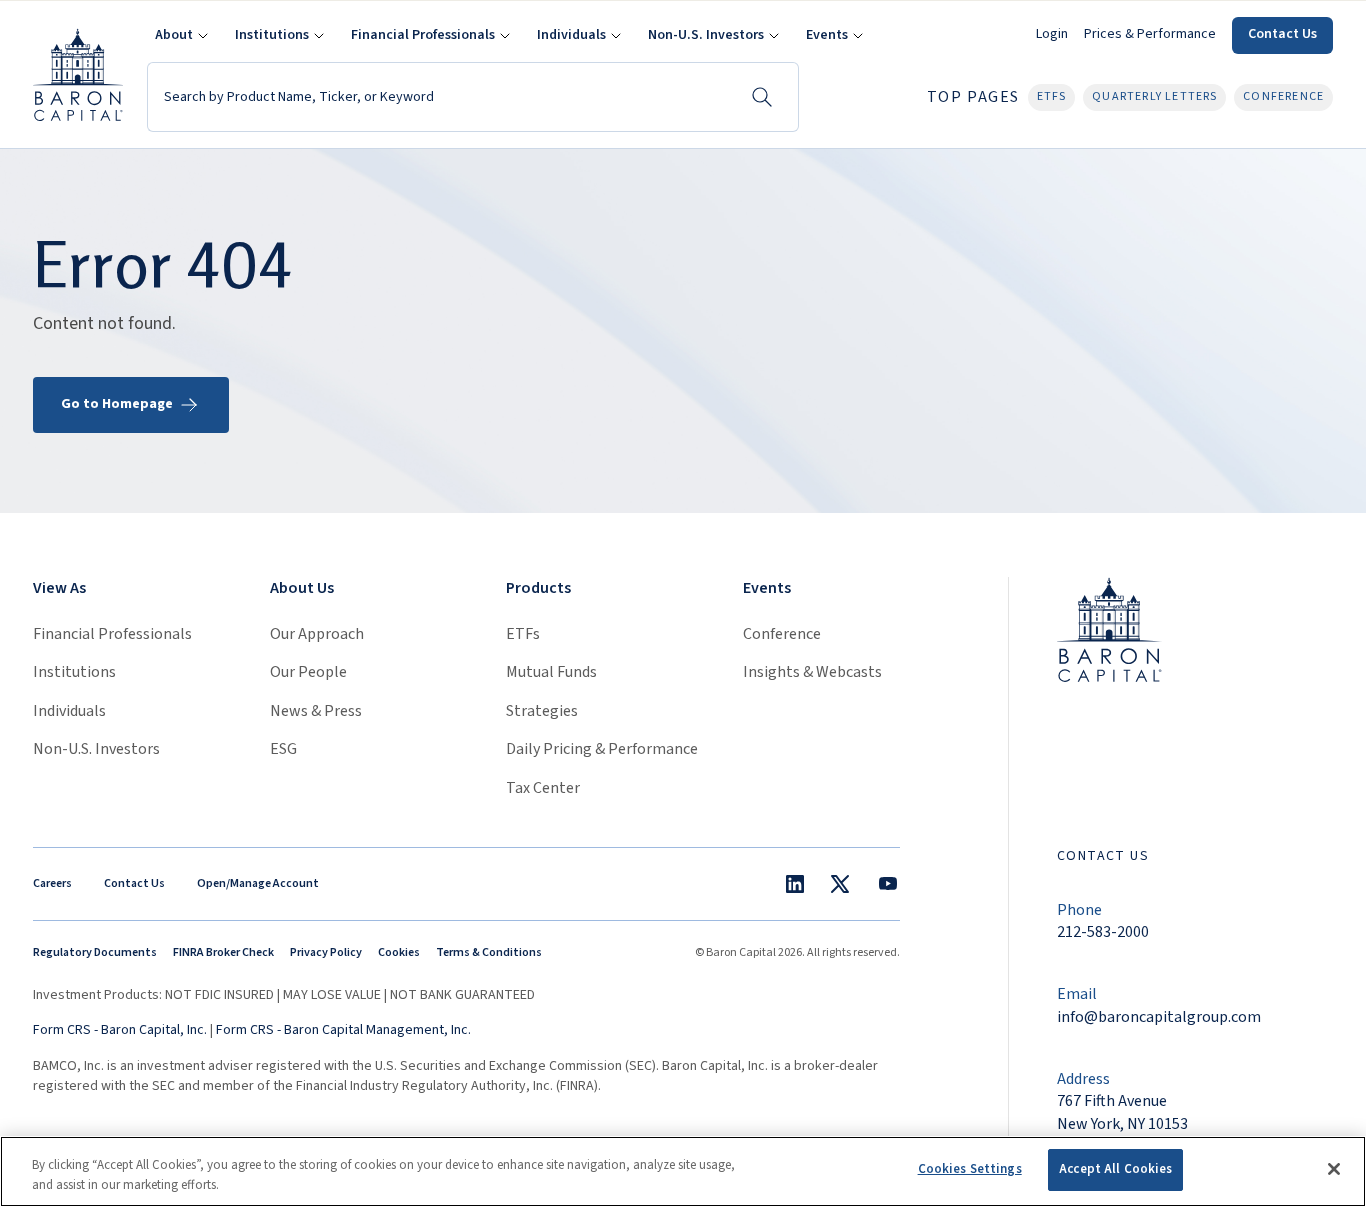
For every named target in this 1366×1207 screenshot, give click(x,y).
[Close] (1334, 1169)
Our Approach (317, 634)
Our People (308, 672)
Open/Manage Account (258, 883)
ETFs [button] (1052, 96)
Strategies (542, 711)
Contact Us (1282, 34)
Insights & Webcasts (812, 672)
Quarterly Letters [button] (1154, 96)
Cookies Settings (970, 1169)
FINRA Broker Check (223, 952)
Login (1052, 34)
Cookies (399, 952)
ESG (283, 749)
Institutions (74, 672)
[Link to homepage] (1109, 628)
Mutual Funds (551, 672)
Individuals (69, 711)
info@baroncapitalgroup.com (1159, 1017)
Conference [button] (1283, 96)
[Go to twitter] (840, 884)
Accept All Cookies (1115, 1169)
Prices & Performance (1150, 34)
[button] (179, 35)
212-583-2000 (1103, 932)
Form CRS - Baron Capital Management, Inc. (343, 1030)
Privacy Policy (326, 952)
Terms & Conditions (489, 952)
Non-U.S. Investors (96, 749)
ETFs (523, 634)
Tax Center (543, 788)
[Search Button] (762, 97)
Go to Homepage (117, 404)
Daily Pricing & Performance (602, 749)
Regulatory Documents (95, 952)
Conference (782, 634)
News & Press (316, 711)
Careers (52, 883)
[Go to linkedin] (795, 884)
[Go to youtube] (888, 884)
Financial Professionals (112, 634)
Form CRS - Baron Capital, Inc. (120, 1030)
